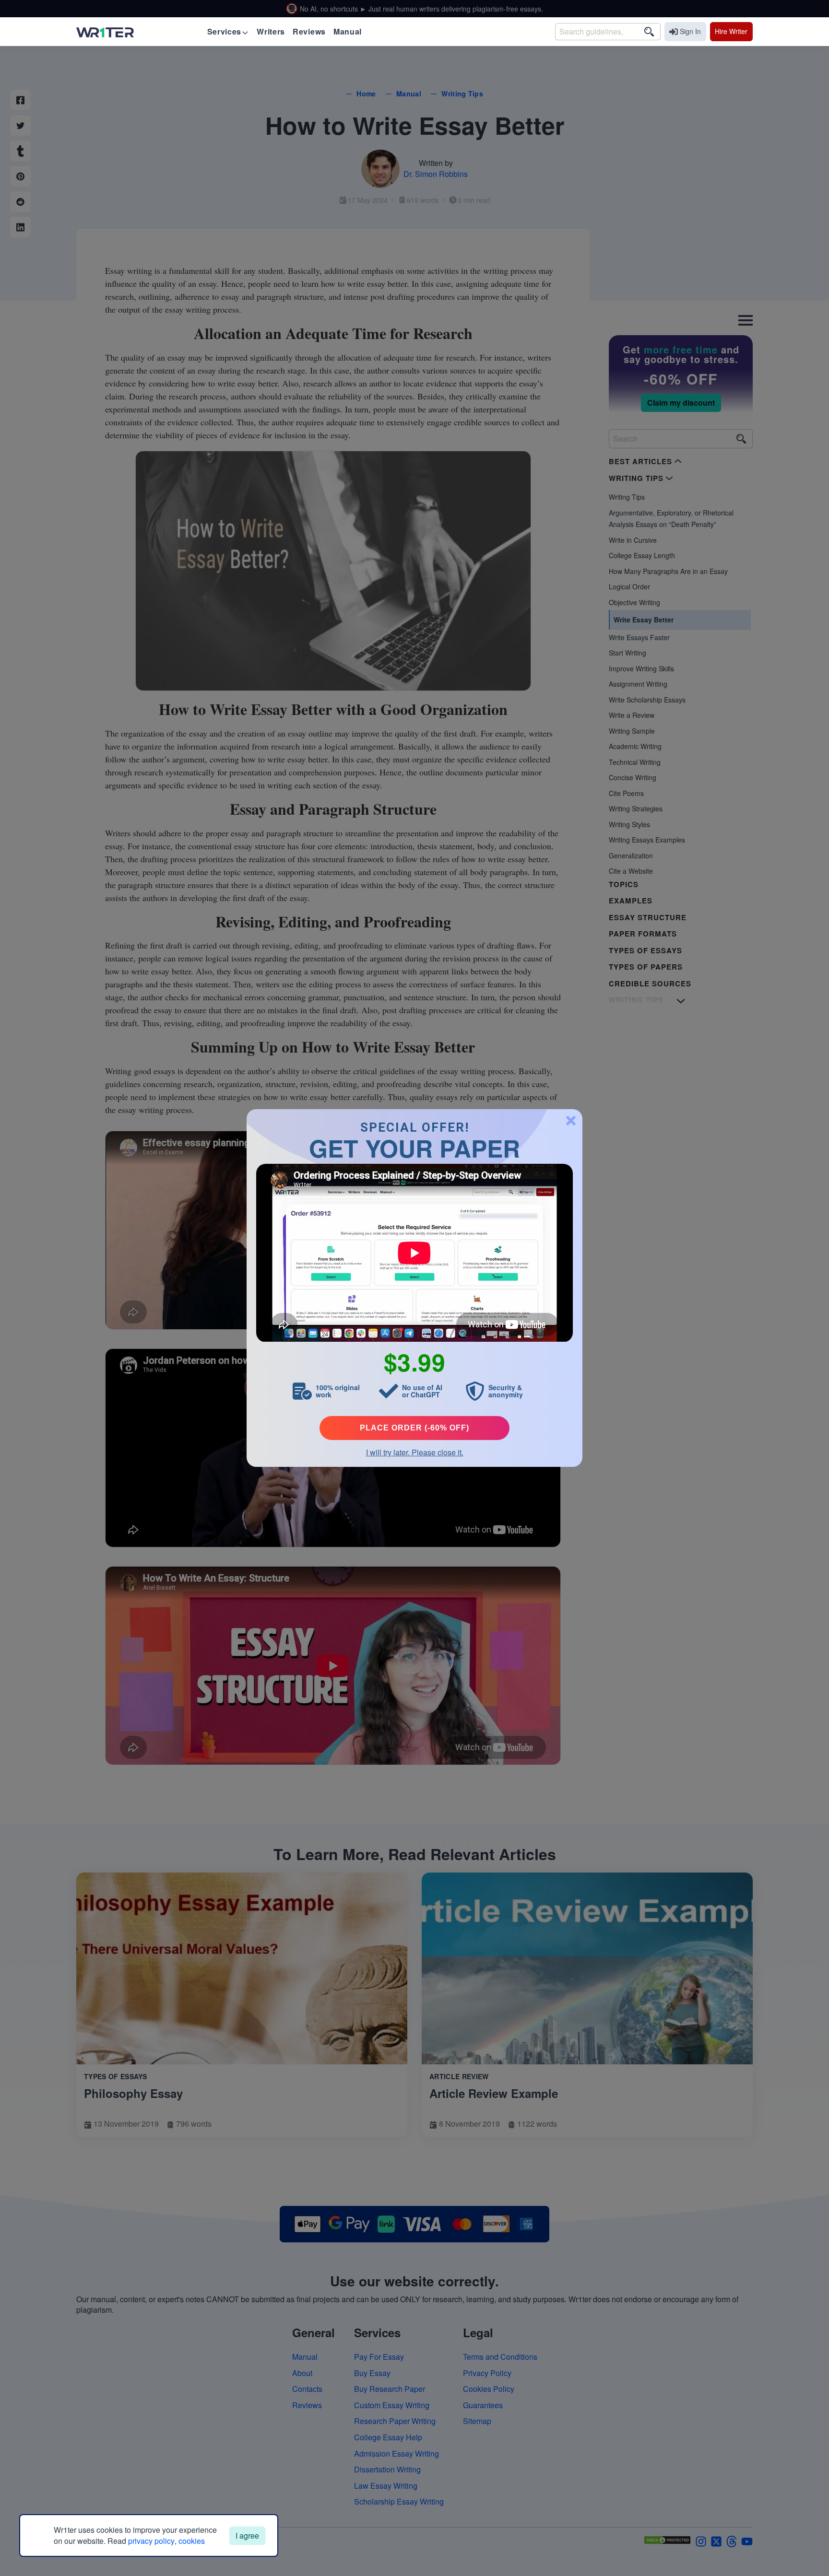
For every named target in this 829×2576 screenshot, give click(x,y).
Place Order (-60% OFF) (414, 1428)
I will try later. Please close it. (415, 1452)
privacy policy (151, 2541)
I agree (247, 2535)
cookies (192, 2541)
